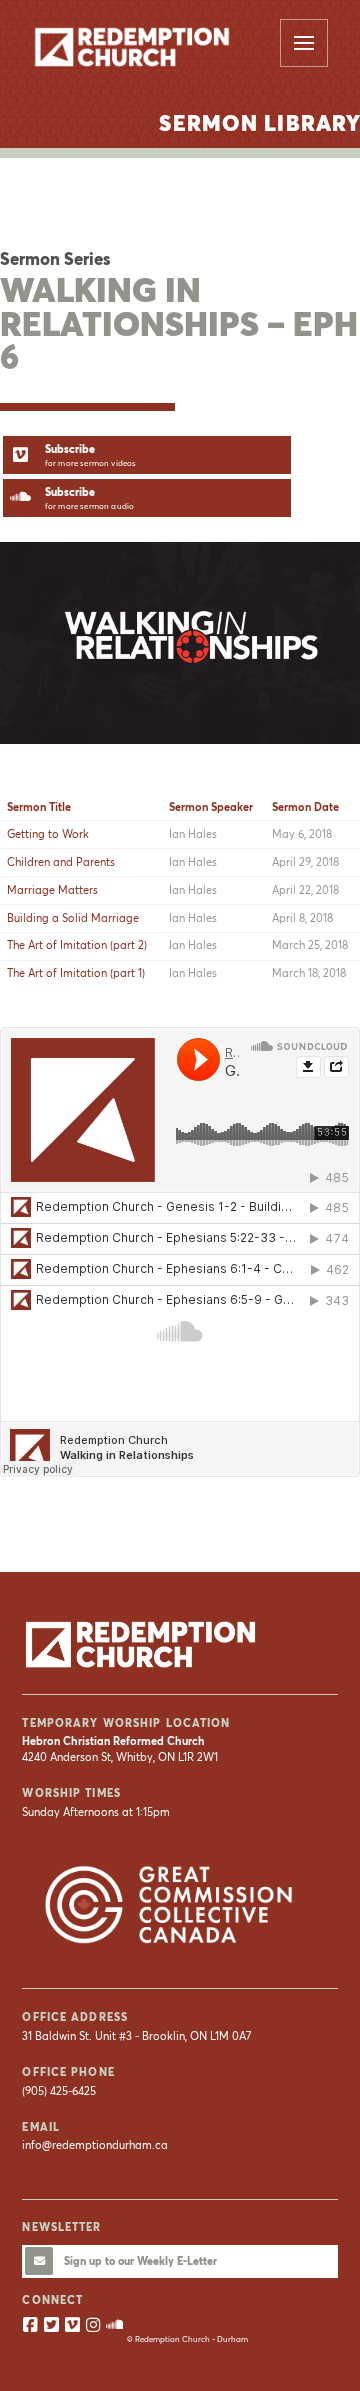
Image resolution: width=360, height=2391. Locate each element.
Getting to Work (48, 834)
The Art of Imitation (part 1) (76, 973)
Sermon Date (305, 807)
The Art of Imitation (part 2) (77, 945)
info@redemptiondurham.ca (95, 2145)
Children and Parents (61, 862)
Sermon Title (39, 807)
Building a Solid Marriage (73, 918)
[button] (304, 43)
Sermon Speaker (211, 807)
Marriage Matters (52, 890)
